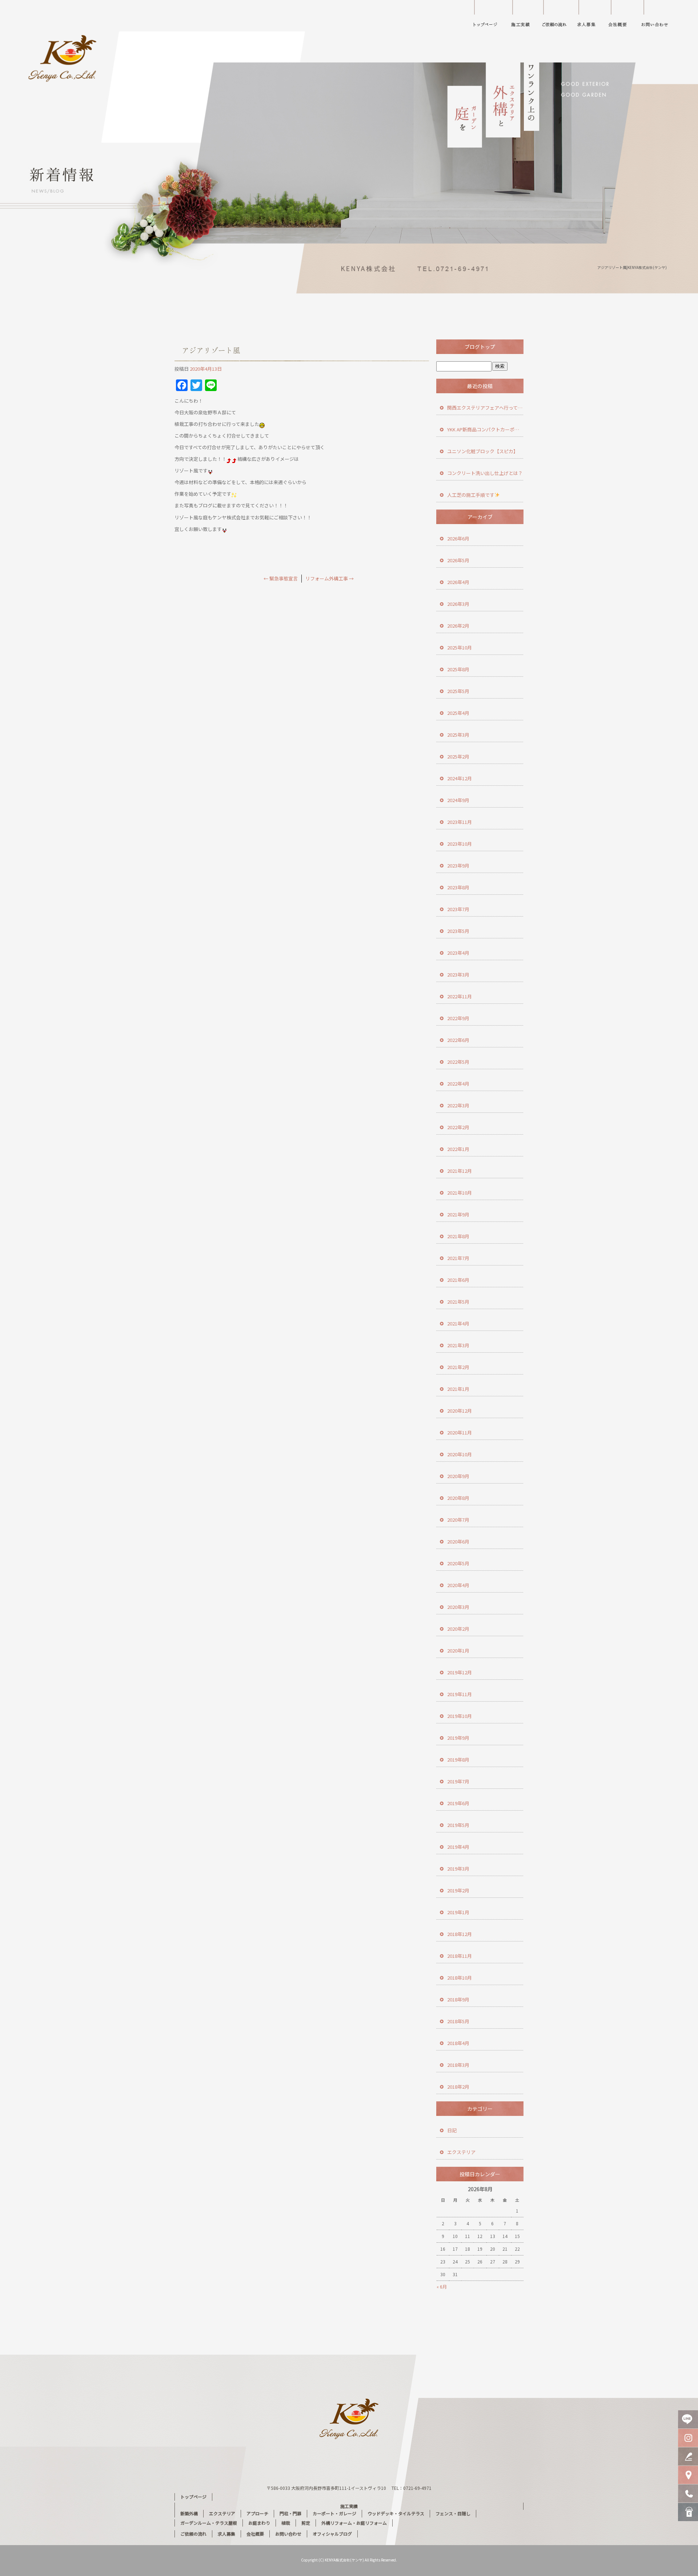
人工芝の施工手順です (471, 495)
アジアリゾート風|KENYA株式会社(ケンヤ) (632, 267)
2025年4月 (458, 713)
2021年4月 (458, 1323)
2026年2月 (458, 626)
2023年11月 (460, 822)
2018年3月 (458, 2065)
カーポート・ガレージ (334, 2513)
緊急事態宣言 (281, 578)
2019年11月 (460, 1694)
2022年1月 (458, 1149)
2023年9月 (458, 866)
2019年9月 (458, 1738)
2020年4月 (458, 1585)
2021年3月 (458, 1345)
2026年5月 (458, 560)
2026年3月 (458, 604)
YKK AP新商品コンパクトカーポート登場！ (485, 429)
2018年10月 (460, 1978)
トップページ (485, 16)
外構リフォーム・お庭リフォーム (354, 2523)
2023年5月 (458, 931)
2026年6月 (458, 538)
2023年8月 (458, 887)
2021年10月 (460, 1193)
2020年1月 (458, 1651)
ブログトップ (480, 347)
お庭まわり (259, 2523)
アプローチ (257, 2513)
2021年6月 (458, 1280)
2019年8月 (458, 1760)
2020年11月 (460, 1432)
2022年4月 (458, 1084)
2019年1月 (458, 1912)
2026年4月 (458, 582)
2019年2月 (458, 1890)
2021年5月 (458, 1302)
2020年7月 (458, 1520)
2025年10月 (460, 647)
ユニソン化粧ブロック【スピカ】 (483, 451)
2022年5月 (458, 1062)
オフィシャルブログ (332, 2534)
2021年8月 (458, 1236)
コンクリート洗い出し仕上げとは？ (485, 473)
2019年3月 (458, 1869)
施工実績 (523, 16)
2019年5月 (458, 1825)
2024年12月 (460, 778)
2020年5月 (458, 1563)
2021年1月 (458, 1389)
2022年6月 (458, 1040)
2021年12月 (460, 1171)
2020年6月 (458, 1541)
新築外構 (189, 2513)
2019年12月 (460, 1672)
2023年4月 (458, 953)
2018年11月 (460, 1956)
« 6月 (442, 2287)
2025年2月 (458, 756)
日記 (452, 2130)
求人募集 (587, 16)
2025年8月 (458, 669)
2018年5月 (458, 2021)
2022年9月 (458, 1018)
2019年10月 (460, 1716)
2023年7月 (458, 909)
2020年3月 (458, 1607)
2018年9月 (458, 1999)
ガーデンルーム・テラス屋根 (209, 2523)
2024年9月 (458, 800)
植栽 (286, 2523)
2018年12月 (460, 1934)
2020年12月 (460, 1411)
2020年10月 (460, 1454)
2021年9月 (458, 1214)
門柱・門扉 (290, 2513)
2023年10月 (460, 844)
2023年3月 (458, 975)
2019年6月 (458, 1803)
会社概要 (622, 16)
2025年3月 (458, 735)
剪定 (306, 2523)
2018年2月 (458, 2087)
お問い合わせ (660, 16)
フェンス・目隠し (453, 2513)
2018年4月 (458, 2043)
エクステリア (461, 2152)
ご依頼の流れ (556, 16)
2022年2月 (458, 1127)
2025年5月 (458, 691)
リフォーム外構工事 (330, 578)
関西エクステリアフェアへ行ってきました (485, 408)
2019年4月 (458, 1847)
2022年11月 (460, 996)
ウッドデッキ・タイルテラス (396, 2513)
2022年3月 (458, 1105)
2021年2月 (458, 1367)
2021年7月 (458, 1258)
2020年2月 (458, 1629)
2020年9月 (458, 1476)
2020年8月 (458, 1498)
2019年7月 (458, 1781)
